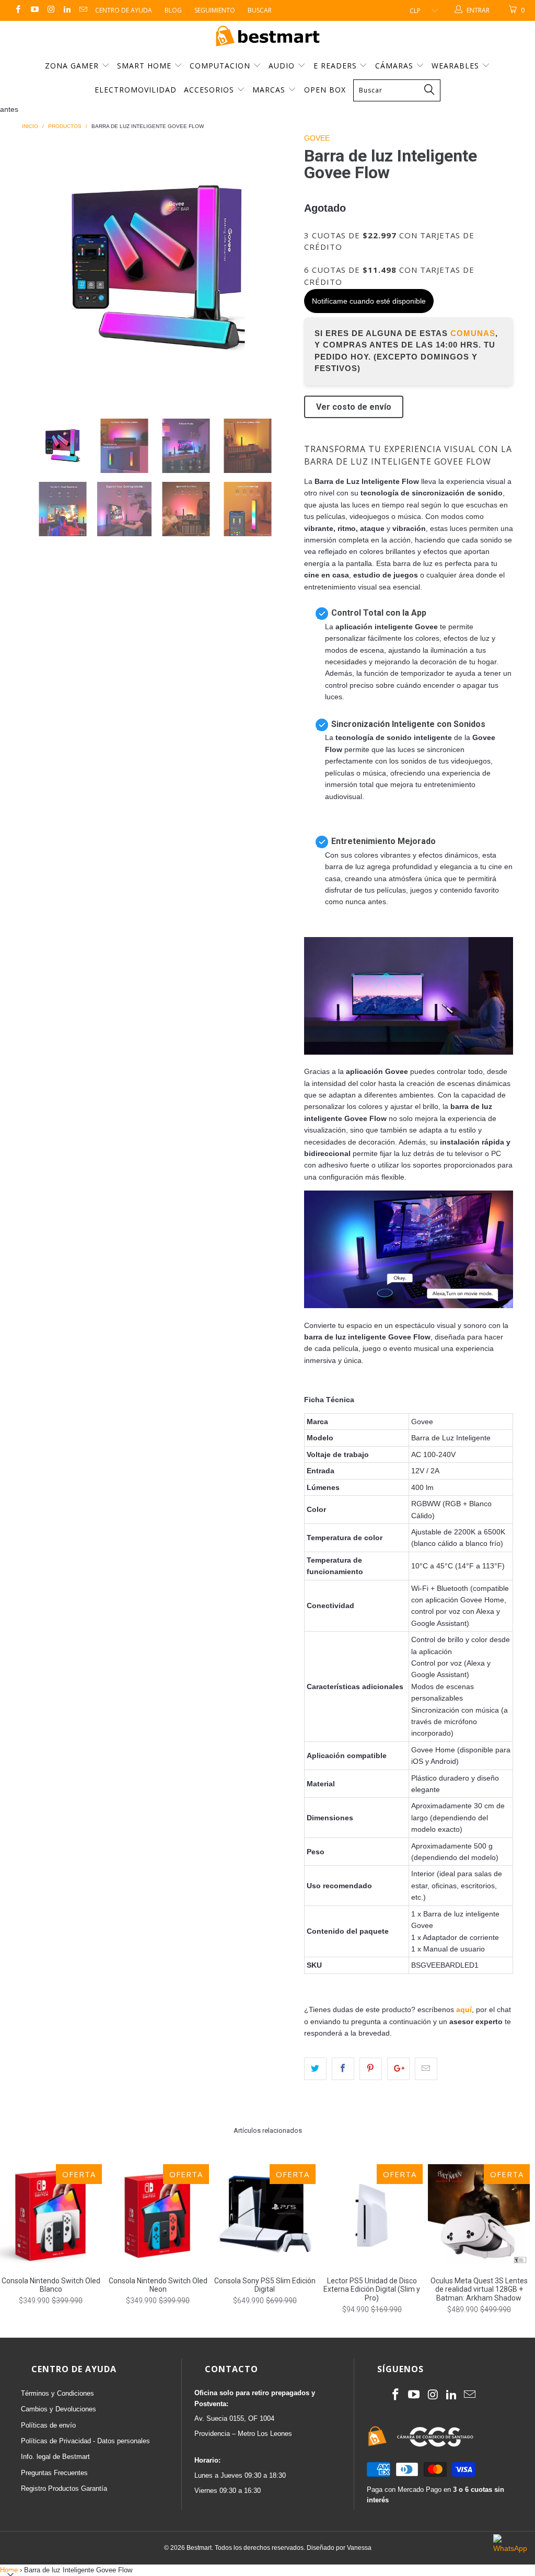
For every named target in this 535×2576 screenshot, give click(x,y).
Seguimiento (215, 10)
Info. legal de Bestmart (55, 2457)
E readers (336, 66)
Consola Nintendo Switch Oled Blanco (51, 2215)
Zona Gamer (73, 66)
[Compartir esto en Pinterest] (371, 2069)
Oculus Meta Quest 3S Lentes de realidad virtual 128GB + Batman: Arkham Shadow (479, 2215)
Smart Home (146, 66)
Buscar (260, 10)
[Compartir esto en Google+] (398, 2069)
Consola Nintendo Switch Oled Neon (158, 2215)
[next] (279, 268)
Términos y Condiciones (57, 2393)
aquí (464, 2009)
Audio (283, 66)
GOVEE (317, 138)
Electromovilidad (136, 90)
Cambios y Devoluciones (59, 2409)
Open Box (325, 90)
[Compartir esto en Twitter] (315, 2069)
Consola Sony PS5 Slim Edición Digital (265, 2215)
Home (9, 2570)
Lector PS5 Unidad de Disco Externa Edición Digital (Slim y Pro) (372, 2215)
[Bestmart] (267, 37)
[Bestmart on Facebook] (18, 10)
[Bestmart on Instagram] (50, 10)
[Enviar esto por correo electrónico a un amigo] (426, 2069)
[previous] (36, 268)
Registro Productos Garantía (64, 2488)
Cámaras (396, 66)
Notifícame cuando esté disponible (369, 301)
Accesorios (210, 90)
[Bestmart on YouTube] (34, 10)
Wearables (457, 66)
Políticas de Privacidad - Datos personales (85, 2441)
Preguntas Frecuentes (54, 2473)
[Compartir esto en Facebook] (343, 2069)
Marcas (269, 90)
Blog (173, 10)
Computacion (221, 66)
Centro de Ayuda (124, 10)
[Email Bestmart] (83, 10)
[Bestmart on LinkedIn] (67, 10)
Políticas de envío (48, 2425)
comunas (473, 333)
